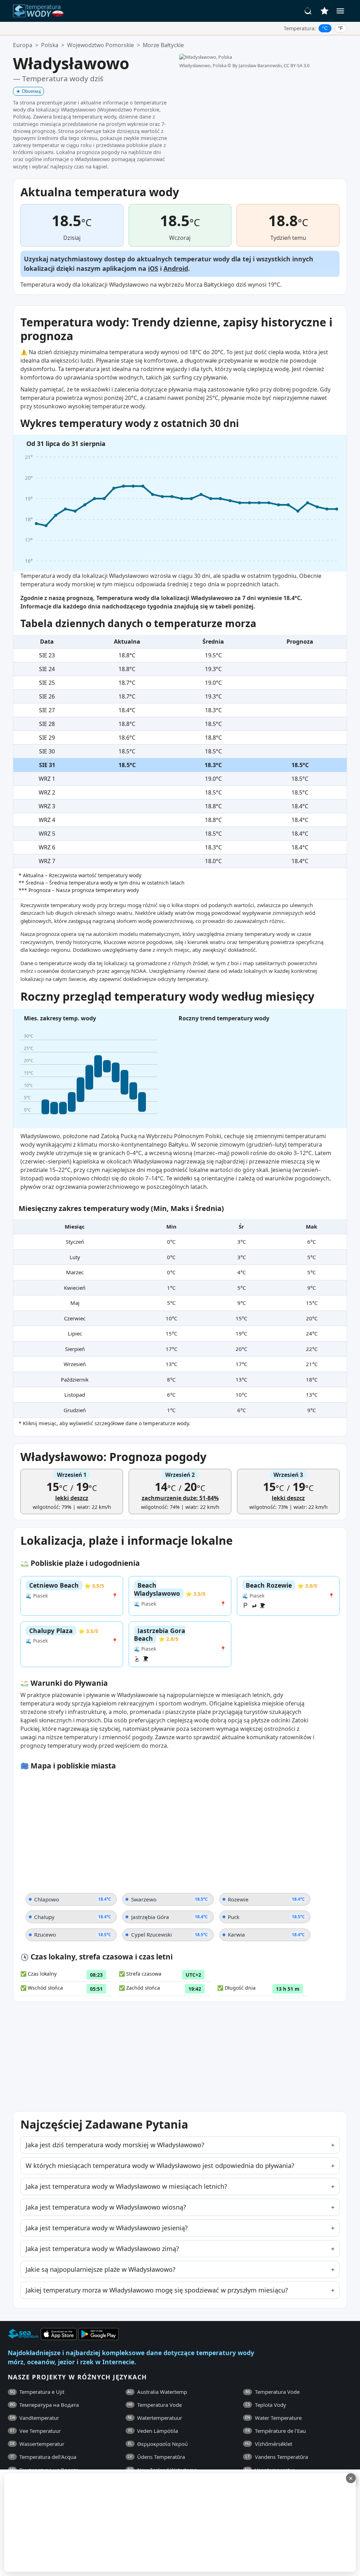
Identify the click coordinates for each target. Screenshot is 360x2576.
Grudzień (75, 1410)
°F (340, 28)
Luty (75, 1257)
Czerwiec (75, 1318)
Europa (23, 45)
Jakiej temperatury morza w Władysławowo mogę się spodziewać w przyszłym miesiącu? (157, 2290)
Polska (50, 45)
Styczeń (75, 1242)
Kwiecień (75, 1288)
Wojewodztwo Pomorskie (101, 45)
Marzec (75, 1272)
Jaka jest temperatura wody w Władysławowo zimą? (102, 2249)
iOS (153, 268)
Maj (75, 1303)
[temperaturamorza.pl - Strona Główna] (40, 11)
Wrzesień (75, 1364)
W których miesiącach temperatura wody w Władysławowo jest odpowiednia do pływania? (160, 2166)
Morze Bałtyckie (163, 45)
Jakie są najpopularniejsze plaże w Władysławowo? (101, 2269)
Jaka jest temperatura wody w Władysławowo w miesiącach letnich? (126, 2186)
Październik (75, 1379)
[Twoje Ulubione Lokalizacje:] (324, 11)
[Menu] (340, 11)
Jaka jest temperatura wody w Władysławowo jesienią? (107, 2228)
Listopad (75, 1395)
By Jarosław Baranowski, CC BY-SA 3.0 (271, 65)
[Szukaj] (308, 11)
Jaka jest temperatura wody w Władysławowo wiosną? (106, 2207)
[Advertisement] (171, 2523)
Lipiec (75, 1333)
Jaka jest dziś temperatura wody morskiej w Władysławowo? (115, 2145)
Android (176, 268)
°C (325, 28)
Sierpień (75, 1349)
